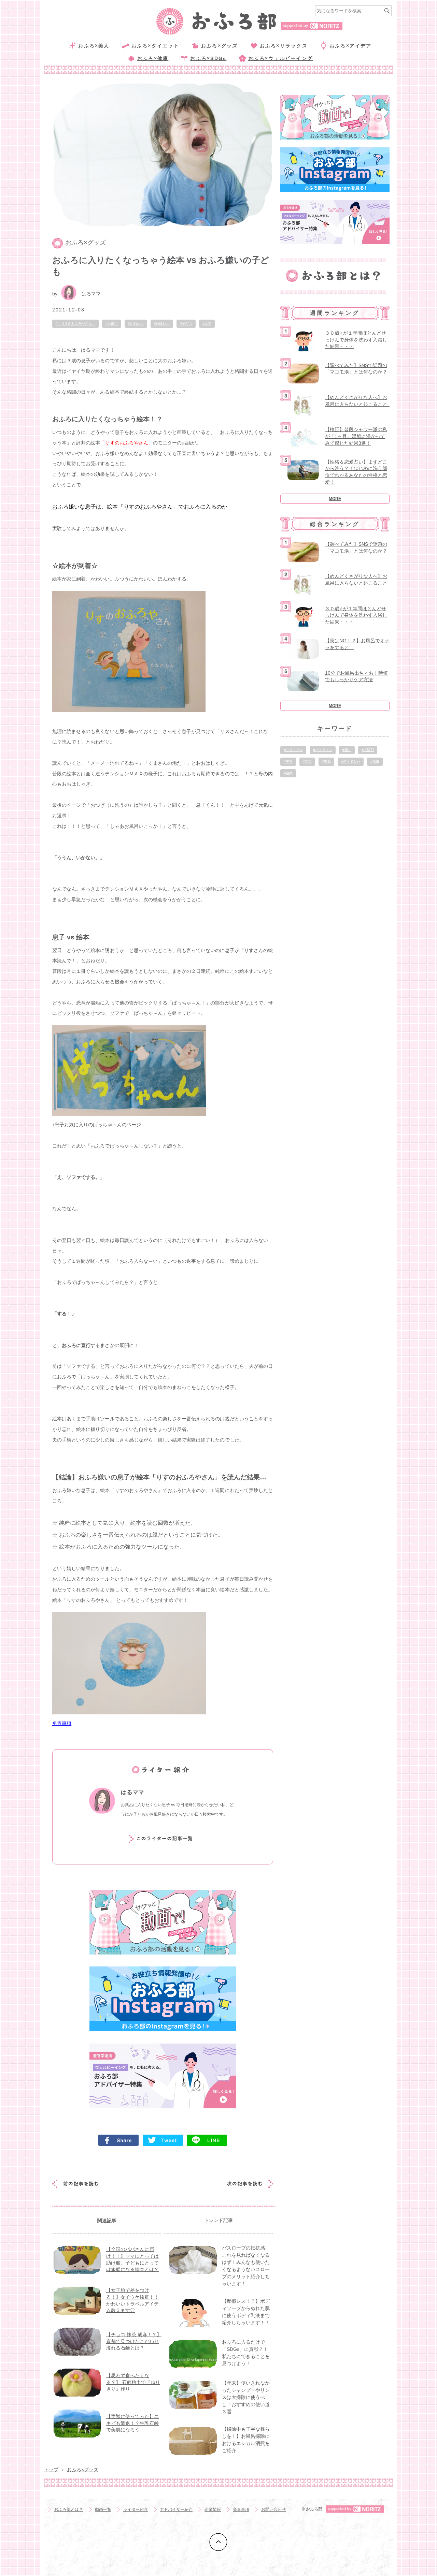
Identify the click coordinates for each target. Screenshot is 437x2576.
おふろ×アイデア (351, 46)
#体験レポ (162, 324)
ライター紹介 (136, 2509)
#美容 (288, 762)
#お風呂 (112, 324)
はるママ (91, 294)
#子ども (186, 324)
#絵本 (207, 324)
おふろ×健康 (153, 58)
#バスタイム (323, 750)
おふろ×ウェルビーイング (280, 58)
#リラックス (293, 750)
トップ (51, 2470)
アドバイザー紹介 (176, 2509)
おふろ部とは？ (69, 2509)
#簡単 (375, 762)
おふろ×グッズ (220, 46)
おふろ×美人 (94, 46)
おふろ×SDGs (208, 58)
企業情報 (213, 2509)
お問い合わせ (273, 2509)
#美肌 (326, 762)
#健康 (288, 773)
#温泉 (307, 762)
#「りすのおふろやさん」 (75, 324)
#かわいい (136, 324)
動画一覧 (103, 2509)
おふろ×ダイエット (155, 46)
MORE (335, 499)
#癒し (347, 750)
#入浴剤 (368, 750)
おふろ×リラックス (284, 46)
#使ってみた (351, 762)
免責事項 (62, 1723)
